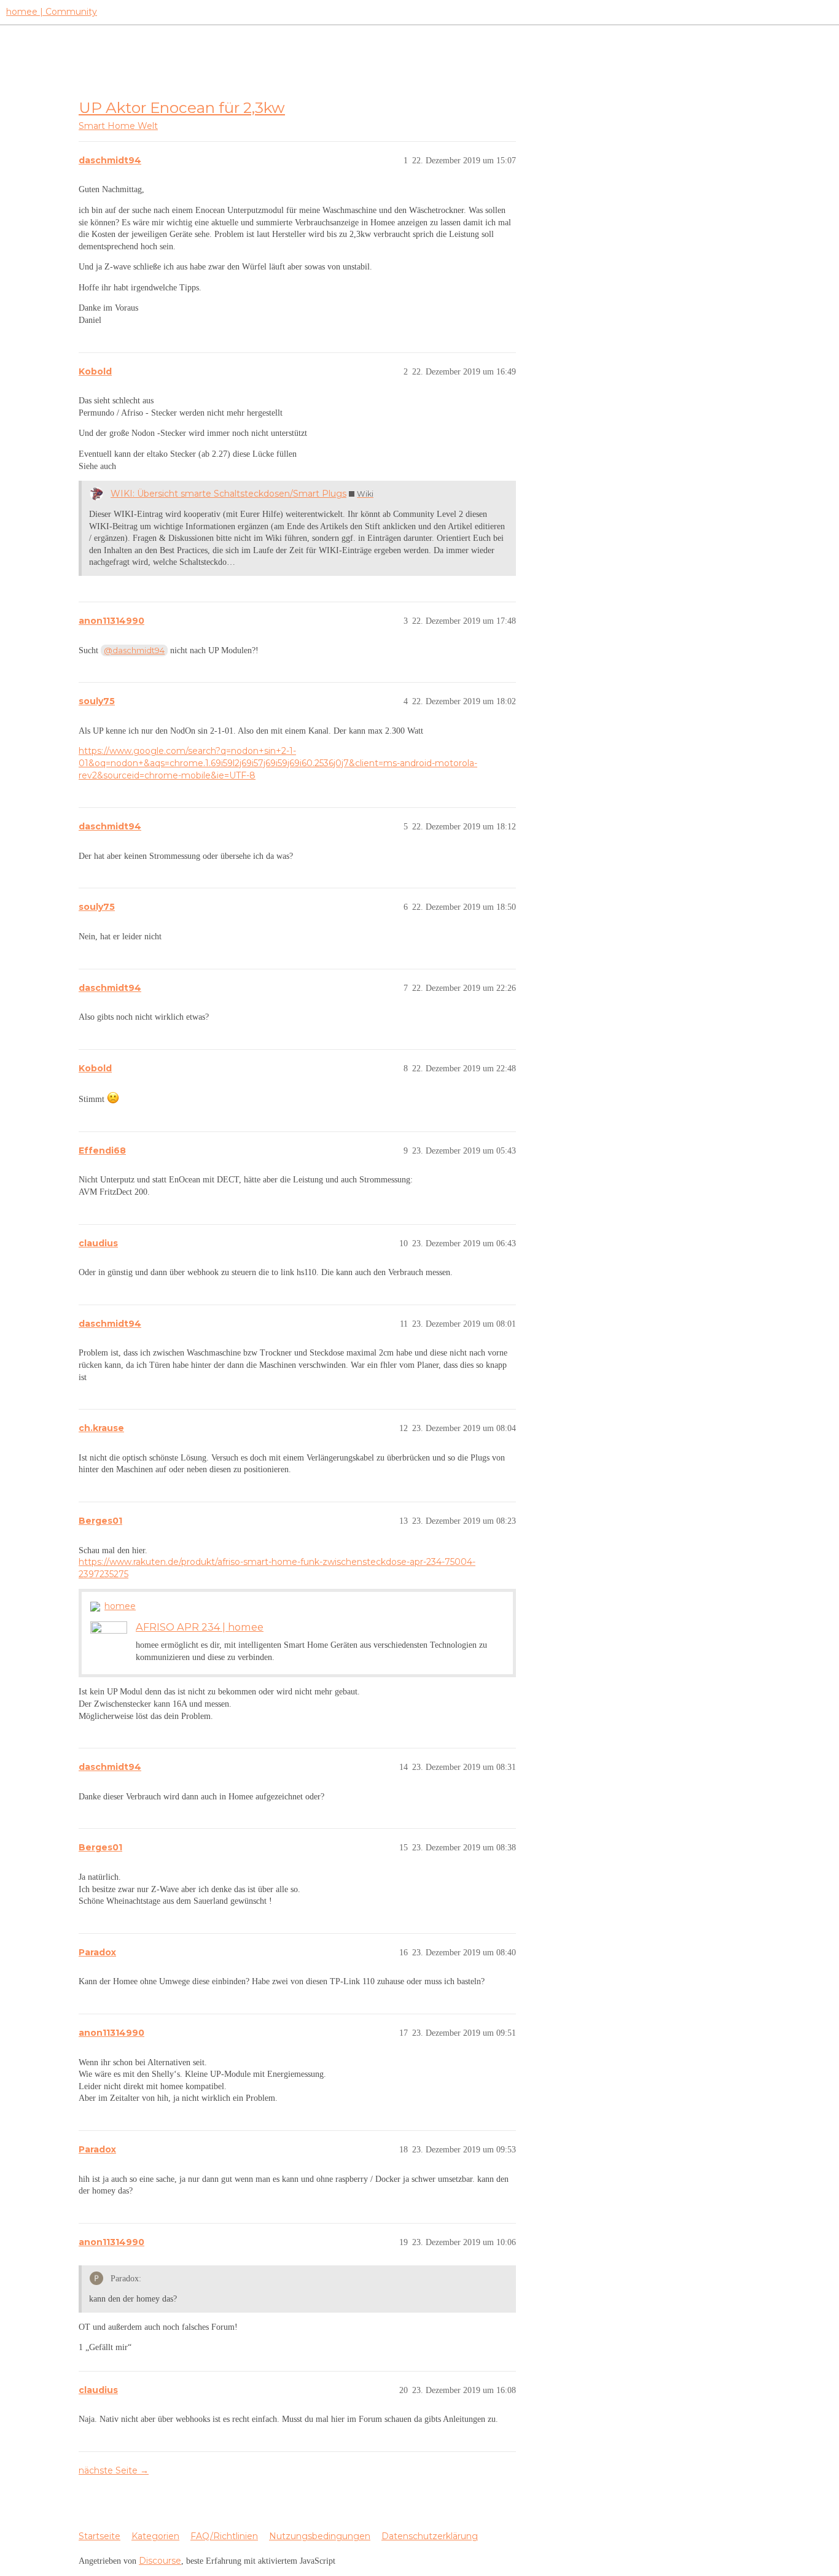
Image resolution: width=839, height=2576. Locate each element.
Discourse (160, 2561)
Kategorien (155, 2536)
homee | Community (52, 12)
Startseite (100, 2536)
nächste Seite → (114, 2470)
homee (120, 1606)
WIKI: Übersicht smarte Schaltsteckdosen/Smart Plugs (228, 494)
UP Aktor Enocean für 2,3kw (182, 107)
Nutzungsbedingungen (320, 2536)
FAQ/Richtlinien (224, 2536)
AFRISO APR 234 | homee (200, 1627)
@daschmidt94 (134, 650)
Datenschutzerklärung (430, 2536)
